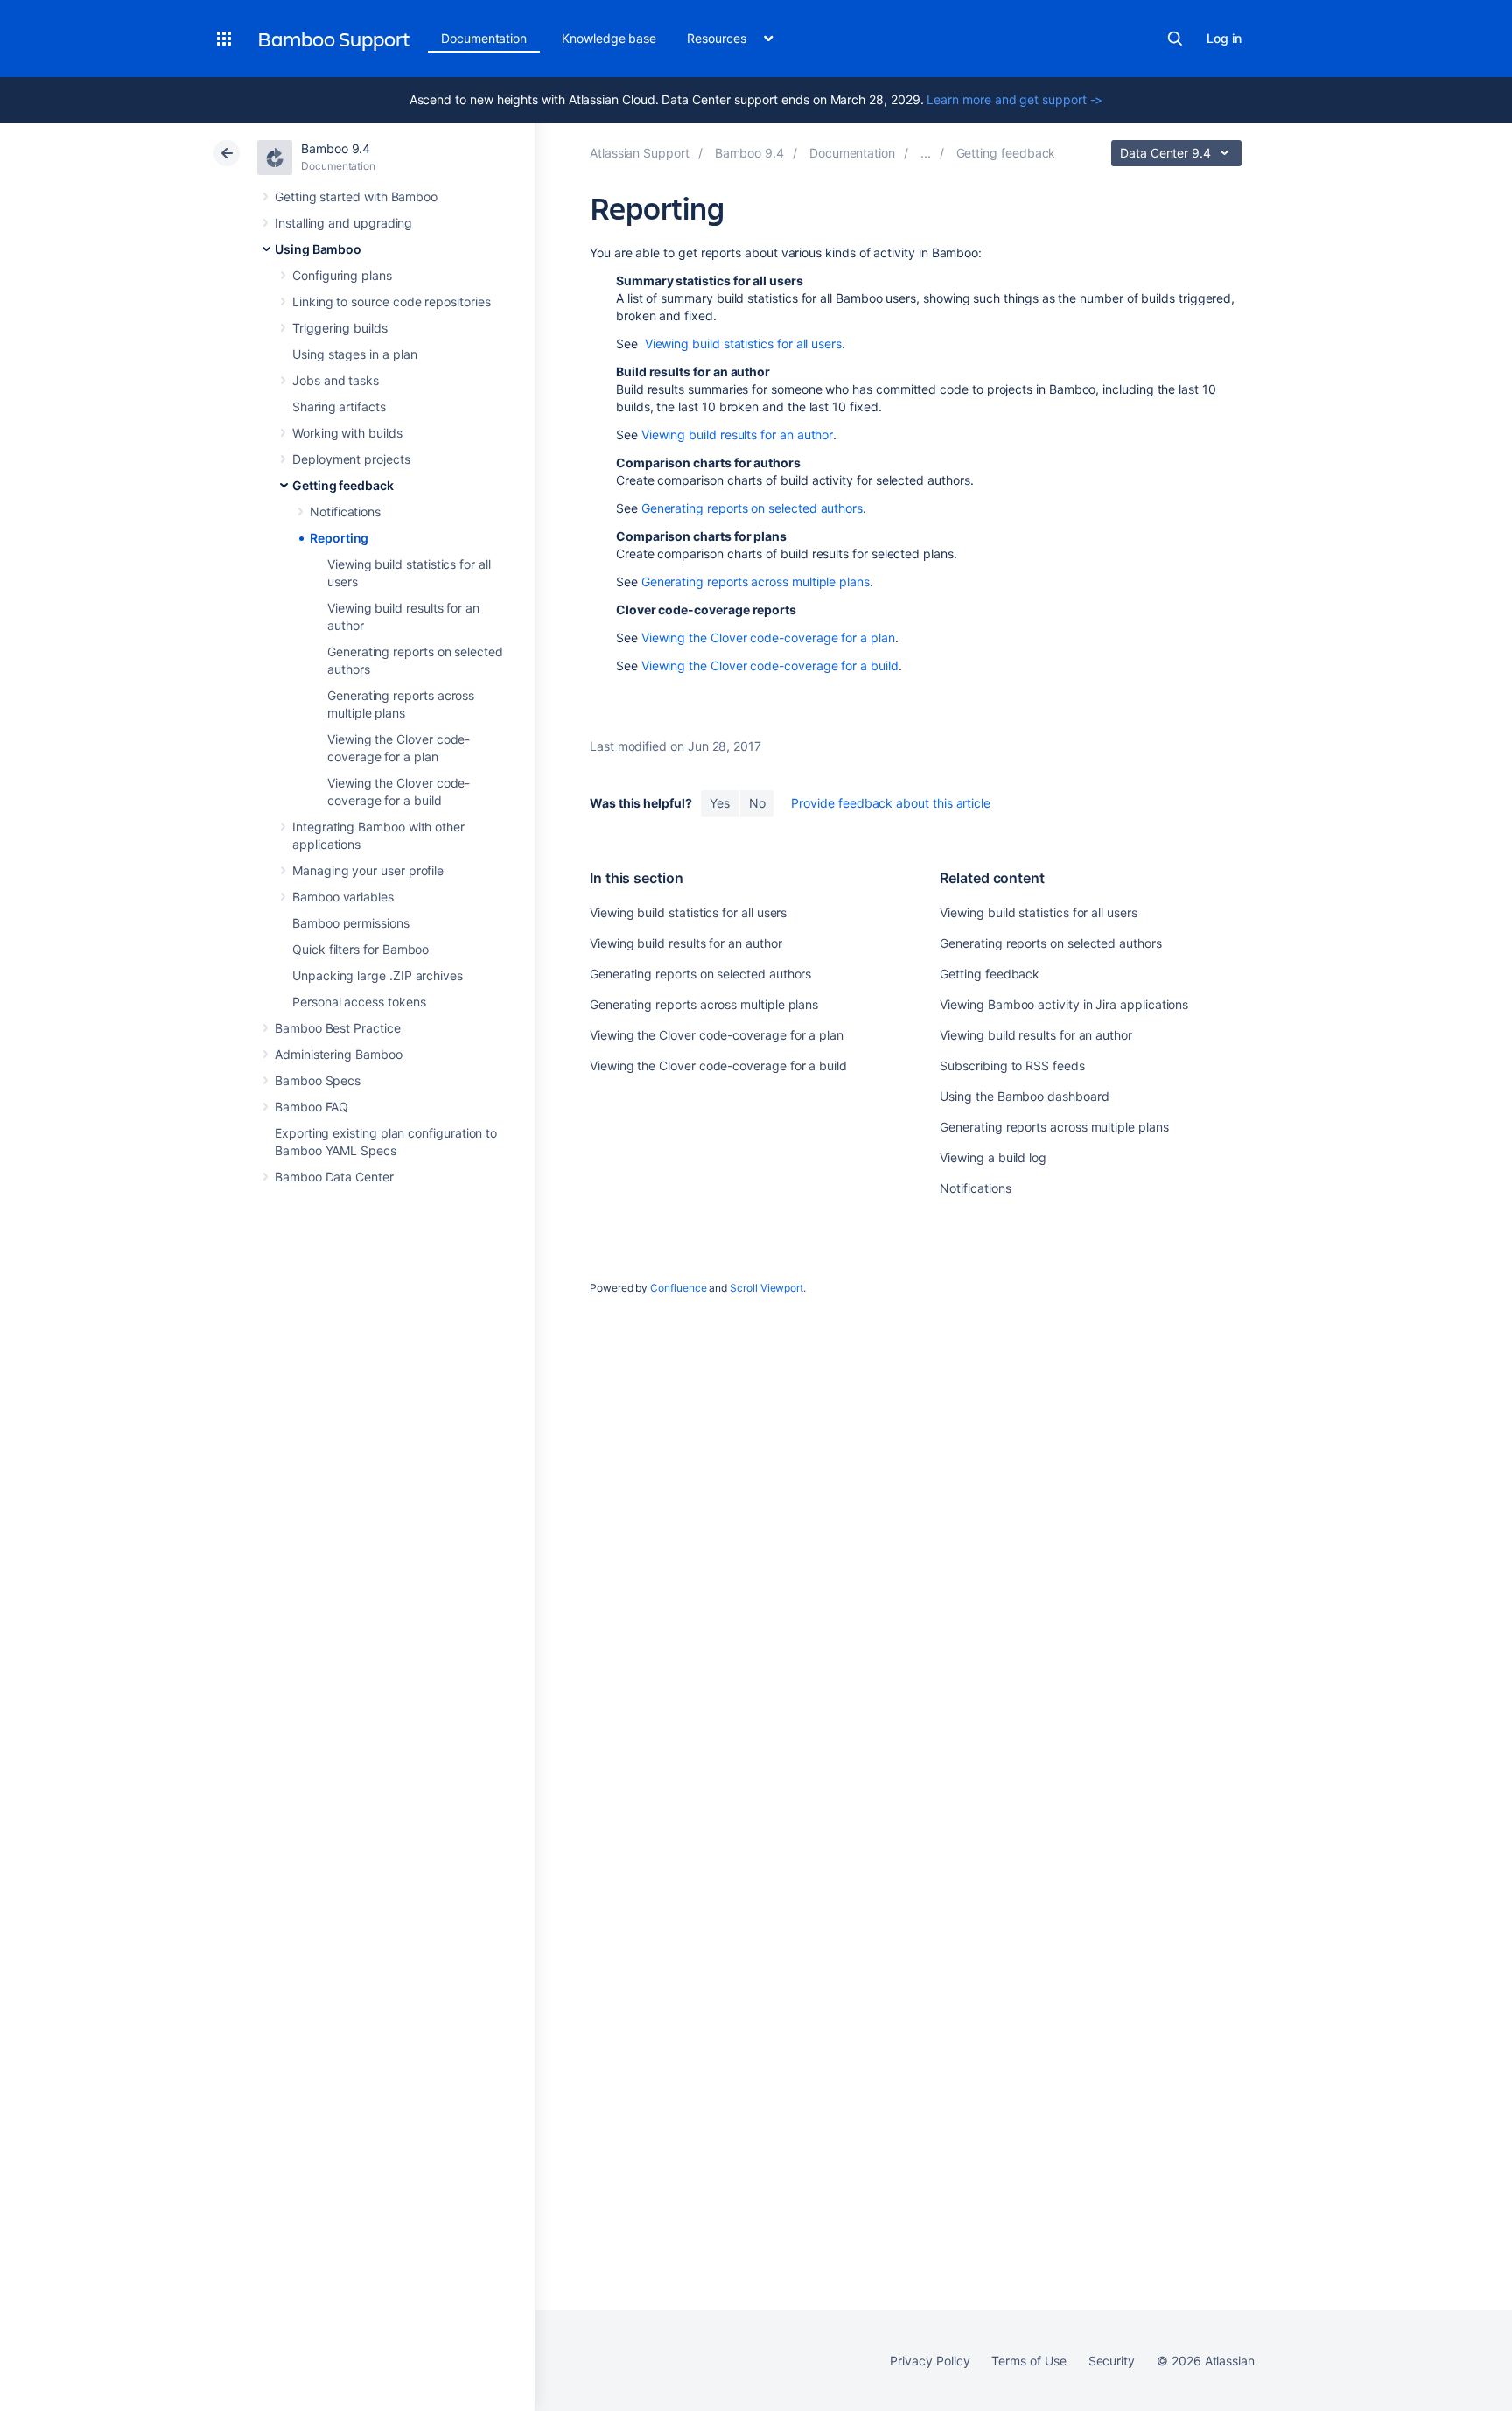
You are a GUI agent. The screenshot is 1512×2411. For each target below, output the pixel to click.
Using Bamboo (318, 249)
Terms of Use (1029, 2361)
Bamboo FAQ (311, 1107)
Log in (1224, 38)
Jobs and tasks (336, 380)
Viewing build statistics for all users (743, 343)
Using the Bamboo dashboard (1024, 1096)
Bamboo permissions (351, 923)
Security (1112, 2361)
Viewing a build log (993, 1157)
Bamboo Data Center (334, 1177)
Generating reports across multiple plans (756, 582)
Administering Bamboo (339, 1054)
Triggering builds (340, 328)
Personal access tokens (359, 1002)
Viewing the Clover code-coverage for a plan (768, 638)
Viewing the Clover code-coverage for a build (770, 666)
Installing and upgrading (343, 223)
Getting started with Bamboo (356, 196)
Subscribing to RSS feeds (1012, 1065)
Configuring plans (342, 275)
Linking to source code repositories (392, 301)
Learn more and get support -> (1015, 99)
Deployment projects (351, 459)
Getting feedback (343, 485)
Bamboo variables (343, 897)
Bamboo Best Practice (338, 1028)
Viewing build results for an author (738, 435)
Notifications (345, 512)
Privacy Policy (930, 2361)
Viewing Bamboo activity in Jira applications (1064, 1004)
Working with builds (347, 433)
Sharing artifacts (339, 407)
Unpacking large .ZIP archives (378, 975)
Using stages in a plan (354, 354)
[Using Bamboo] (926, 153)
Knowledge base (609, 38)
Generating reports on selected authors (752, 508)
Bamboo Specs (318, 1080)
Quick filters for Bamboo (360, 949)
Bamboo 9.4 (336, 148)
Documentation (484, 38)
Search (1175, 39)
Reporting (339, 538)
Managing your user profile (368, 870)
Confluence (678, 1288)
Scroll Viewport (766, 1288)
